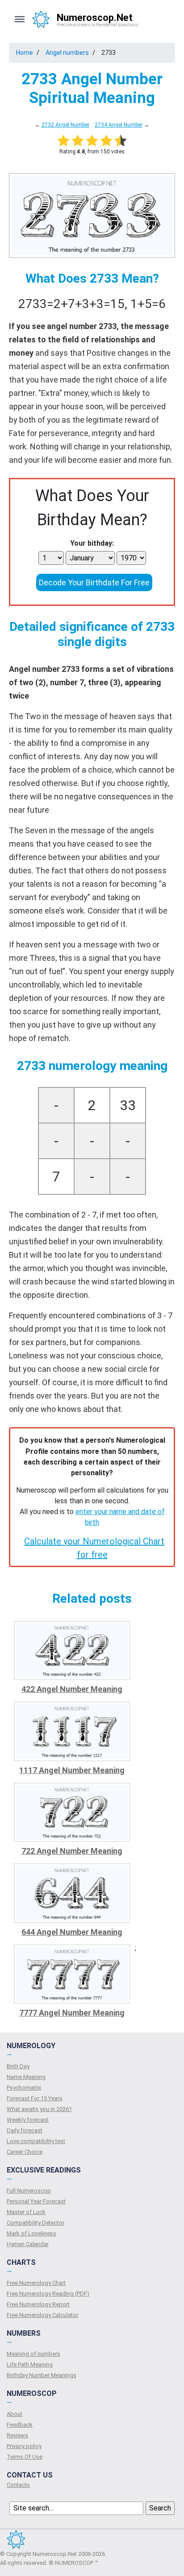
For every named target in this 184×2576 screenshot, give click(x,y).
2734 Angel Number (119, 125)
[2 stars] (78, 140)
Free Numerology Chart (36, 2283)
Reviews (17, 2435)
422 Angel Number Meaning (72, 1689)
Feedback (20, 2425)
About (15, 2414)
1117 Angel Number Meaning (72, 1770)
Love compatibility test (36, 2141)
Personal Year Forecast (36, 2201)
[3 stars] (92, 140)
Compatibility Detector (36, 2223)
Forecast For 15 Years (35, 2098)
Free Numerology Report (38, 2304)
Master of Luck (26, 2212)
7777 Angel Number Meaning (72, 2013)
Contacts (18, 2485)
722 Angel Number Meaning (72, 1851)
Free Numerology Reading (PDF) (48, 2294)
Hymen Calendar (28, 2244)
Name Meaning (26, 2077)
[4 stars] (106, 140)
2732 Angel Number (65, 125)
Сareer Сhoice (25, 2152)
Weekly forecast (28, 2120)
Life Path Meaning (30, 2364)
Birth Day (18, 2066)
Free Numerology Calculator (42, 2315)
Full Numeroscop (29, 2191)
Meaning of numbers (33, 2354)
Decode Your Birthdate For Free (94, 582)
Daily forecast (25, 2130)
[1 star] (63, 140)
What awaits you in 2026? (39, 2109)
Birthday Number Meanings (42, 2375)
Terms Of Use (25, 2457)
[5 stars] (121, 140)
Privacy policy (24, 2446)
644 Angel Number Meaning (72, 1932)
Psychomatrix (24, 2088)
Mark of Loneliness (31, 2233)
